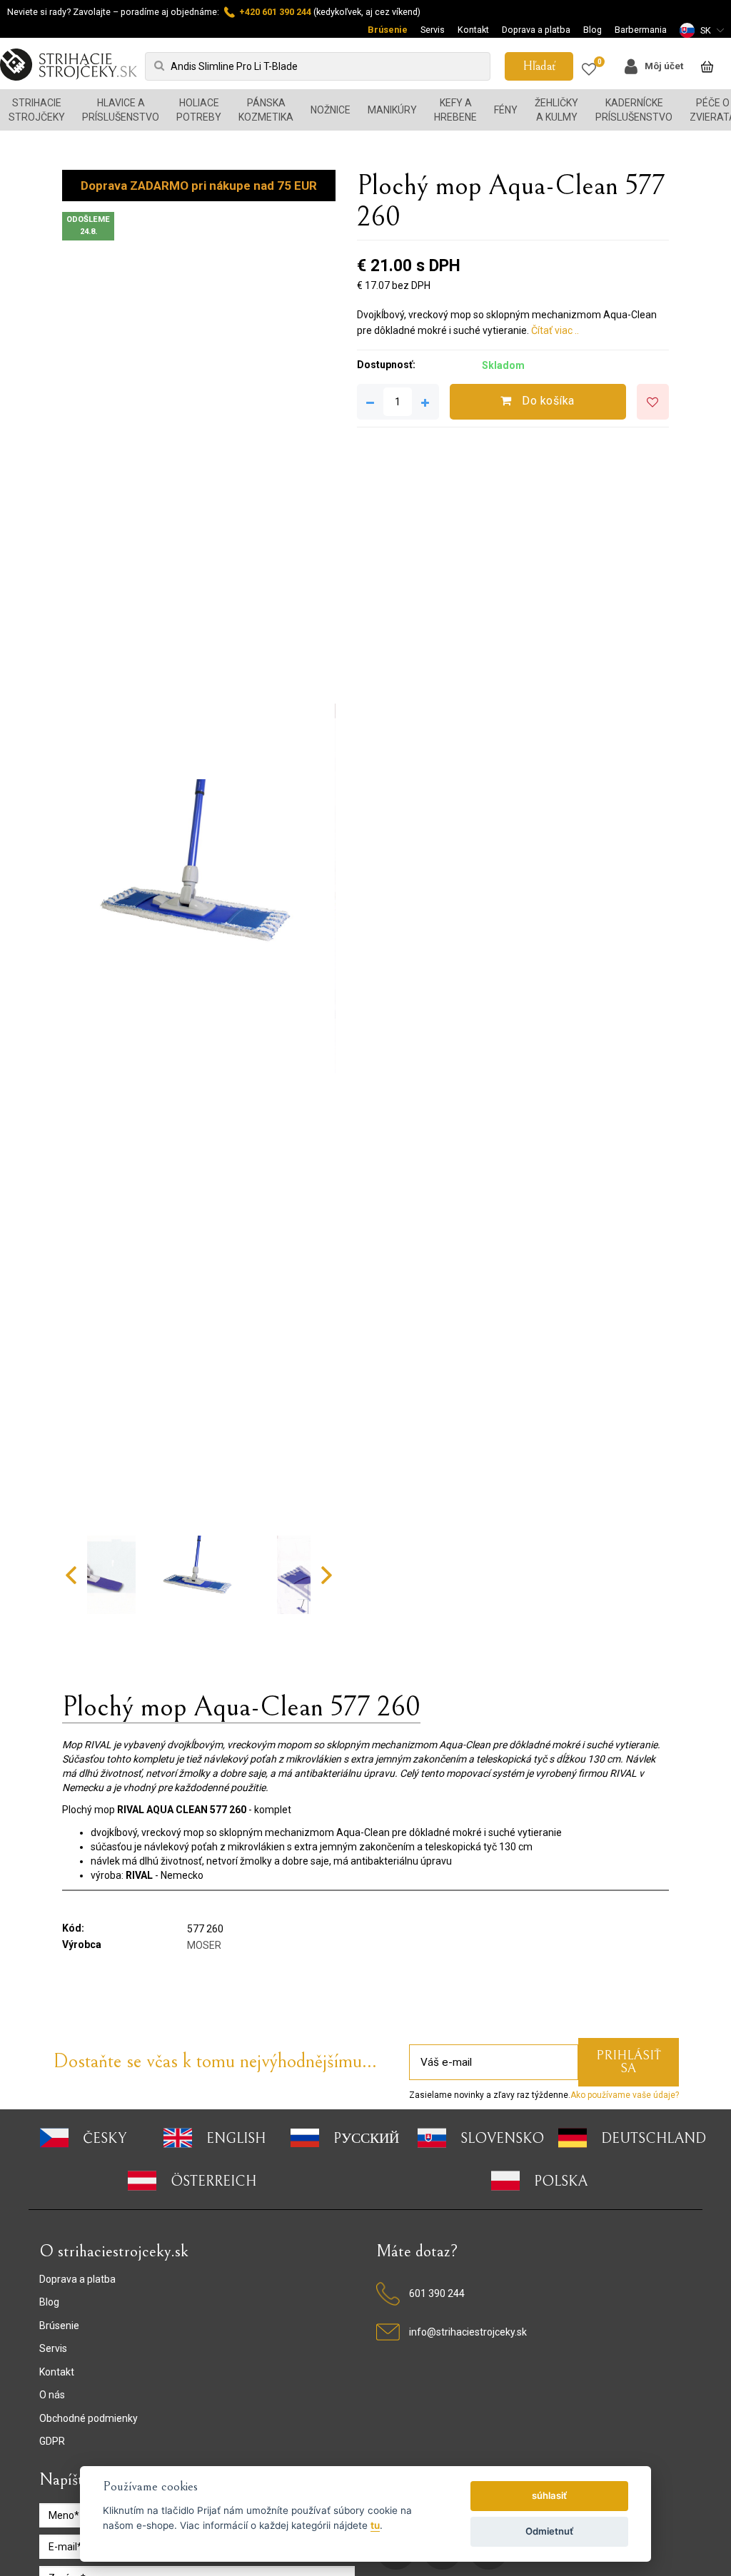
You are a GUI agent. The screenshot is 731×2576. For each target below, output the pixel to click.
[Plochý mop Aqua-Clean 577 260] (198, 888)
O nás (52, 2395)
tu (375, 2525)
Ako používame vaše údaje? (625, 2095)
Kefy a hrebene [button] (455, 110)
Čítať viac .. (555, 330)
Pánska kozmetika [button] (266, 110)
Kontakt (473, 30)
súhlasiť (549, 2495)
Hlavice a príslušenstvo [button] (121, 110)
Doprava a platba (536, 30)
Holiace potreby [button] (199, 110)
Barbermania (641, 30)
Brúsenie (388, 30)
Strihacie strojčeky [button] (37, 110)
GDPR (52, 2441)
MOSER (204, 1945)
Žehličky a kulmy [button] (556, 110)
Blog (593, 30)
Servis (433, 30)
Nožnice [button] (331, 110)
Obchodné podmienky (89, 2418)
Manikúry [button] (392, 110)
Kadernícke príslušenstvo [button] (634, 110)
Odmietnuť (549, 2531)
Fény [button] (506, 110)
